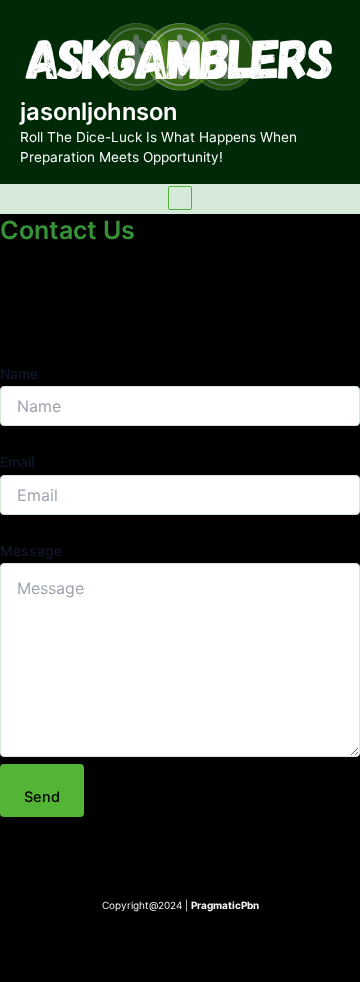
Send (42, 797)
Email (17, 461)
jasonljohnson (98, 111)
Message (31, 550)
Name (19, 373)
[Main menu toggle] (180, 198)
